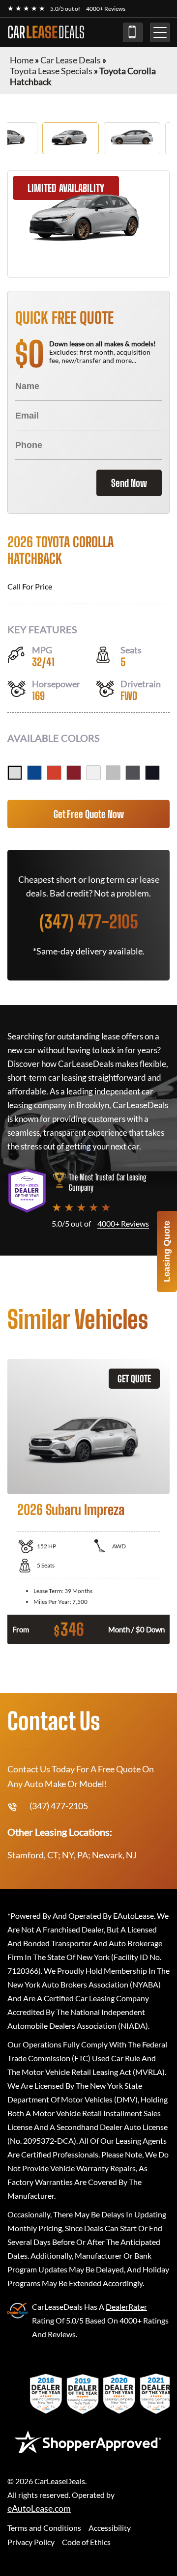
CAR (46, 32)
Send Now (129, 483)
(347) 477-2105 (133, 32)
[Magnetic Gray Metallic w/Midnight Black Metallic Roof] (133, 773)
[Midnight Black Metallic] (152, 773)
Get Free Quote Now (89, 814)
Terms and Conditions (44, 2528)
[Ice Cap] (93, 773)
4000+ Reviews (106, 9)
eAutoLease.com (39, 2508)
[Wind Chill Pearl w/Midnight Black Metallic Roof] (15, 773)
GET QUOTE (134, 1379)
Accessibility (110, 2528)
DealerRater (126, 2307)
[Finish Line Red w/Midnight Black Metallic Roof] (74, 773)
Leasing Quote (167, 1251)
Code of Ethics (86, 2542)
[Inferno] (54, 773)
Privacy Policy (31, 2542)
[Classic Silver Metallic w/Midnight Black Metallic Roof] (113, 773)
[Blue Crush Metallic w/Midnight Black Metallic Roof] (34, 773)
